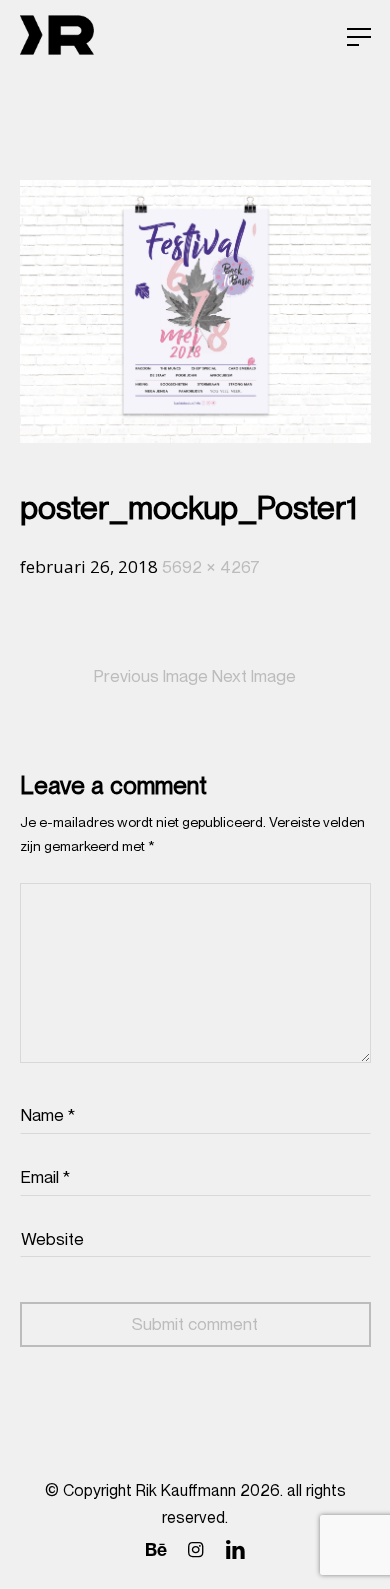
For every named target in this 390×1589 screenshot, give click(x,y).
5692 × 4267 (211, 567)
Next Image (254, 676)
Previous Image (151, 676)
